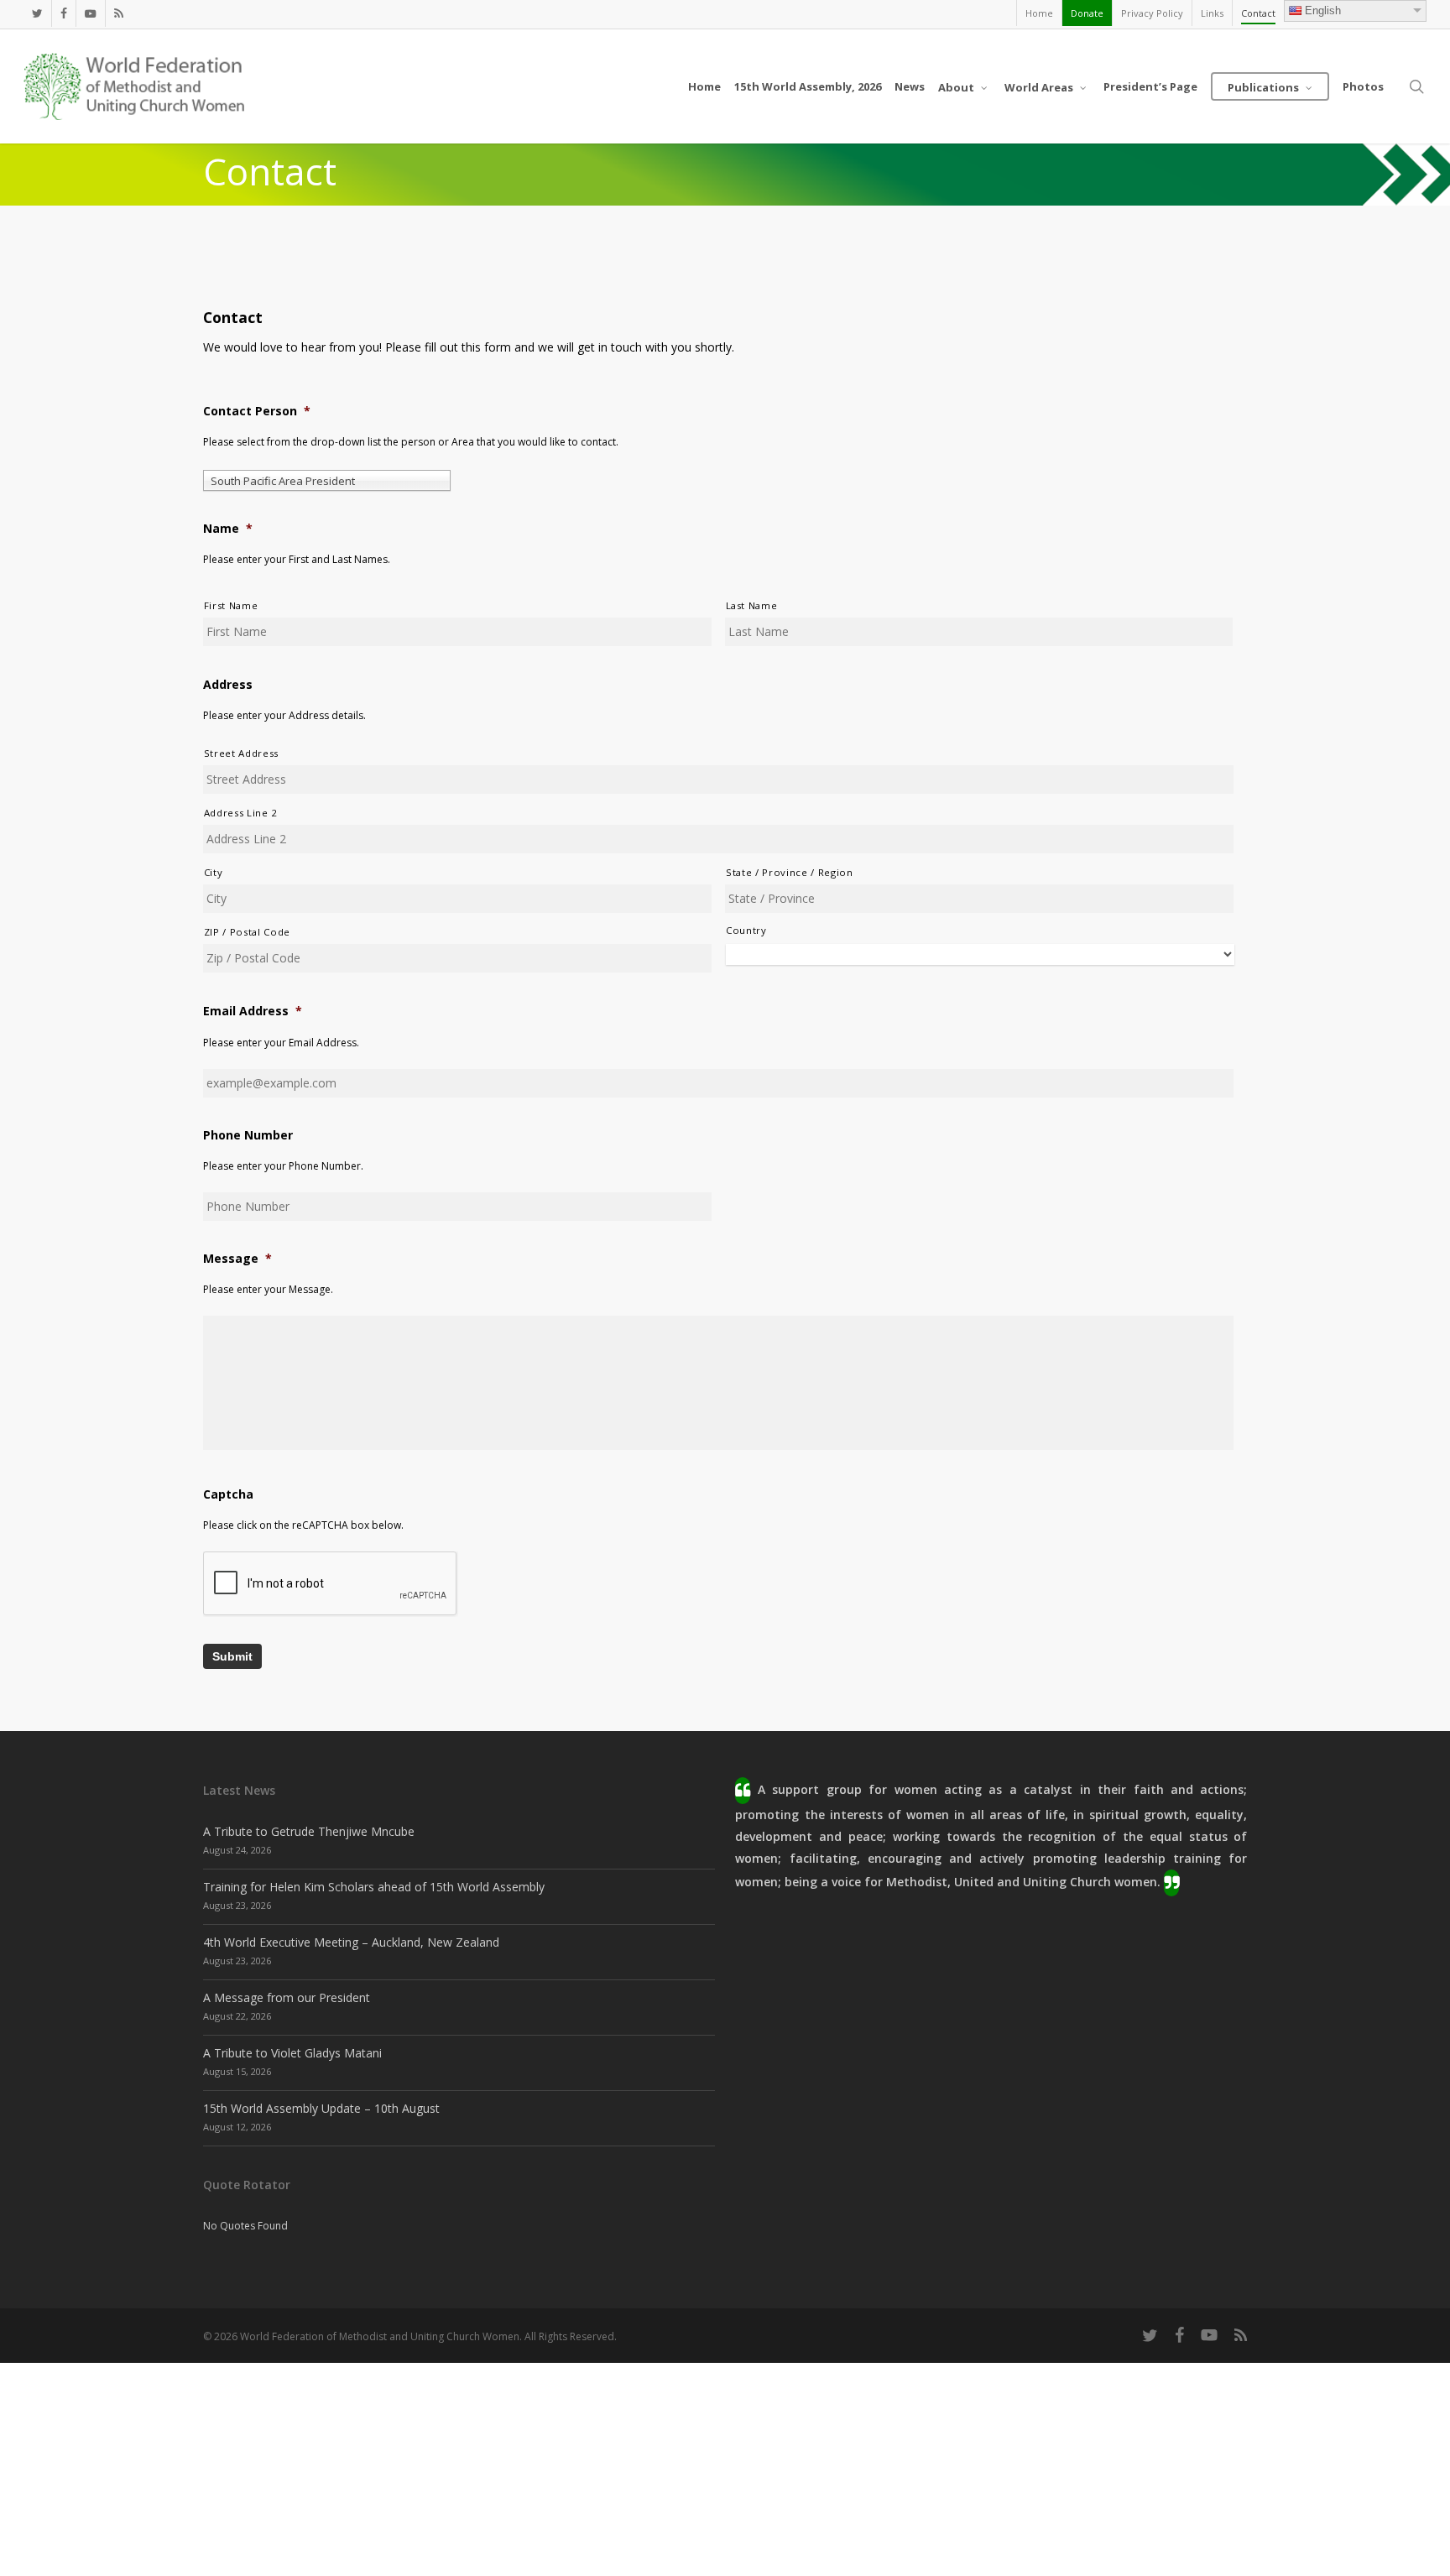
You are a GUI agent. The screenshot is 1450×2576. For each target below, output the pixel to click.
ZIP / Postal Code (247, 932)
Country (746, 930)
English (1323, 10)
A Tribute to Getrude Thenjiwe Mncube (309, 1831)
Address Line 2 (241, 813)
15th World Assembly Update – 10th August (321, 2108)
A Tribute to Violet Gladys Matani (292, 2053)
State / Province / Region (790, 872)
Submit (232, 1656)
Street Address (241, 753)
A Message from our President (287, 1997)
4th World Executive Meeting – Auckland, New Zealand (351, 1942)
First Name (231, 605)
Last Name (752, 605)
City (214, 872)
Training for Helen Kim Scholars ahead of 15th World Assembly (374, 1887)
